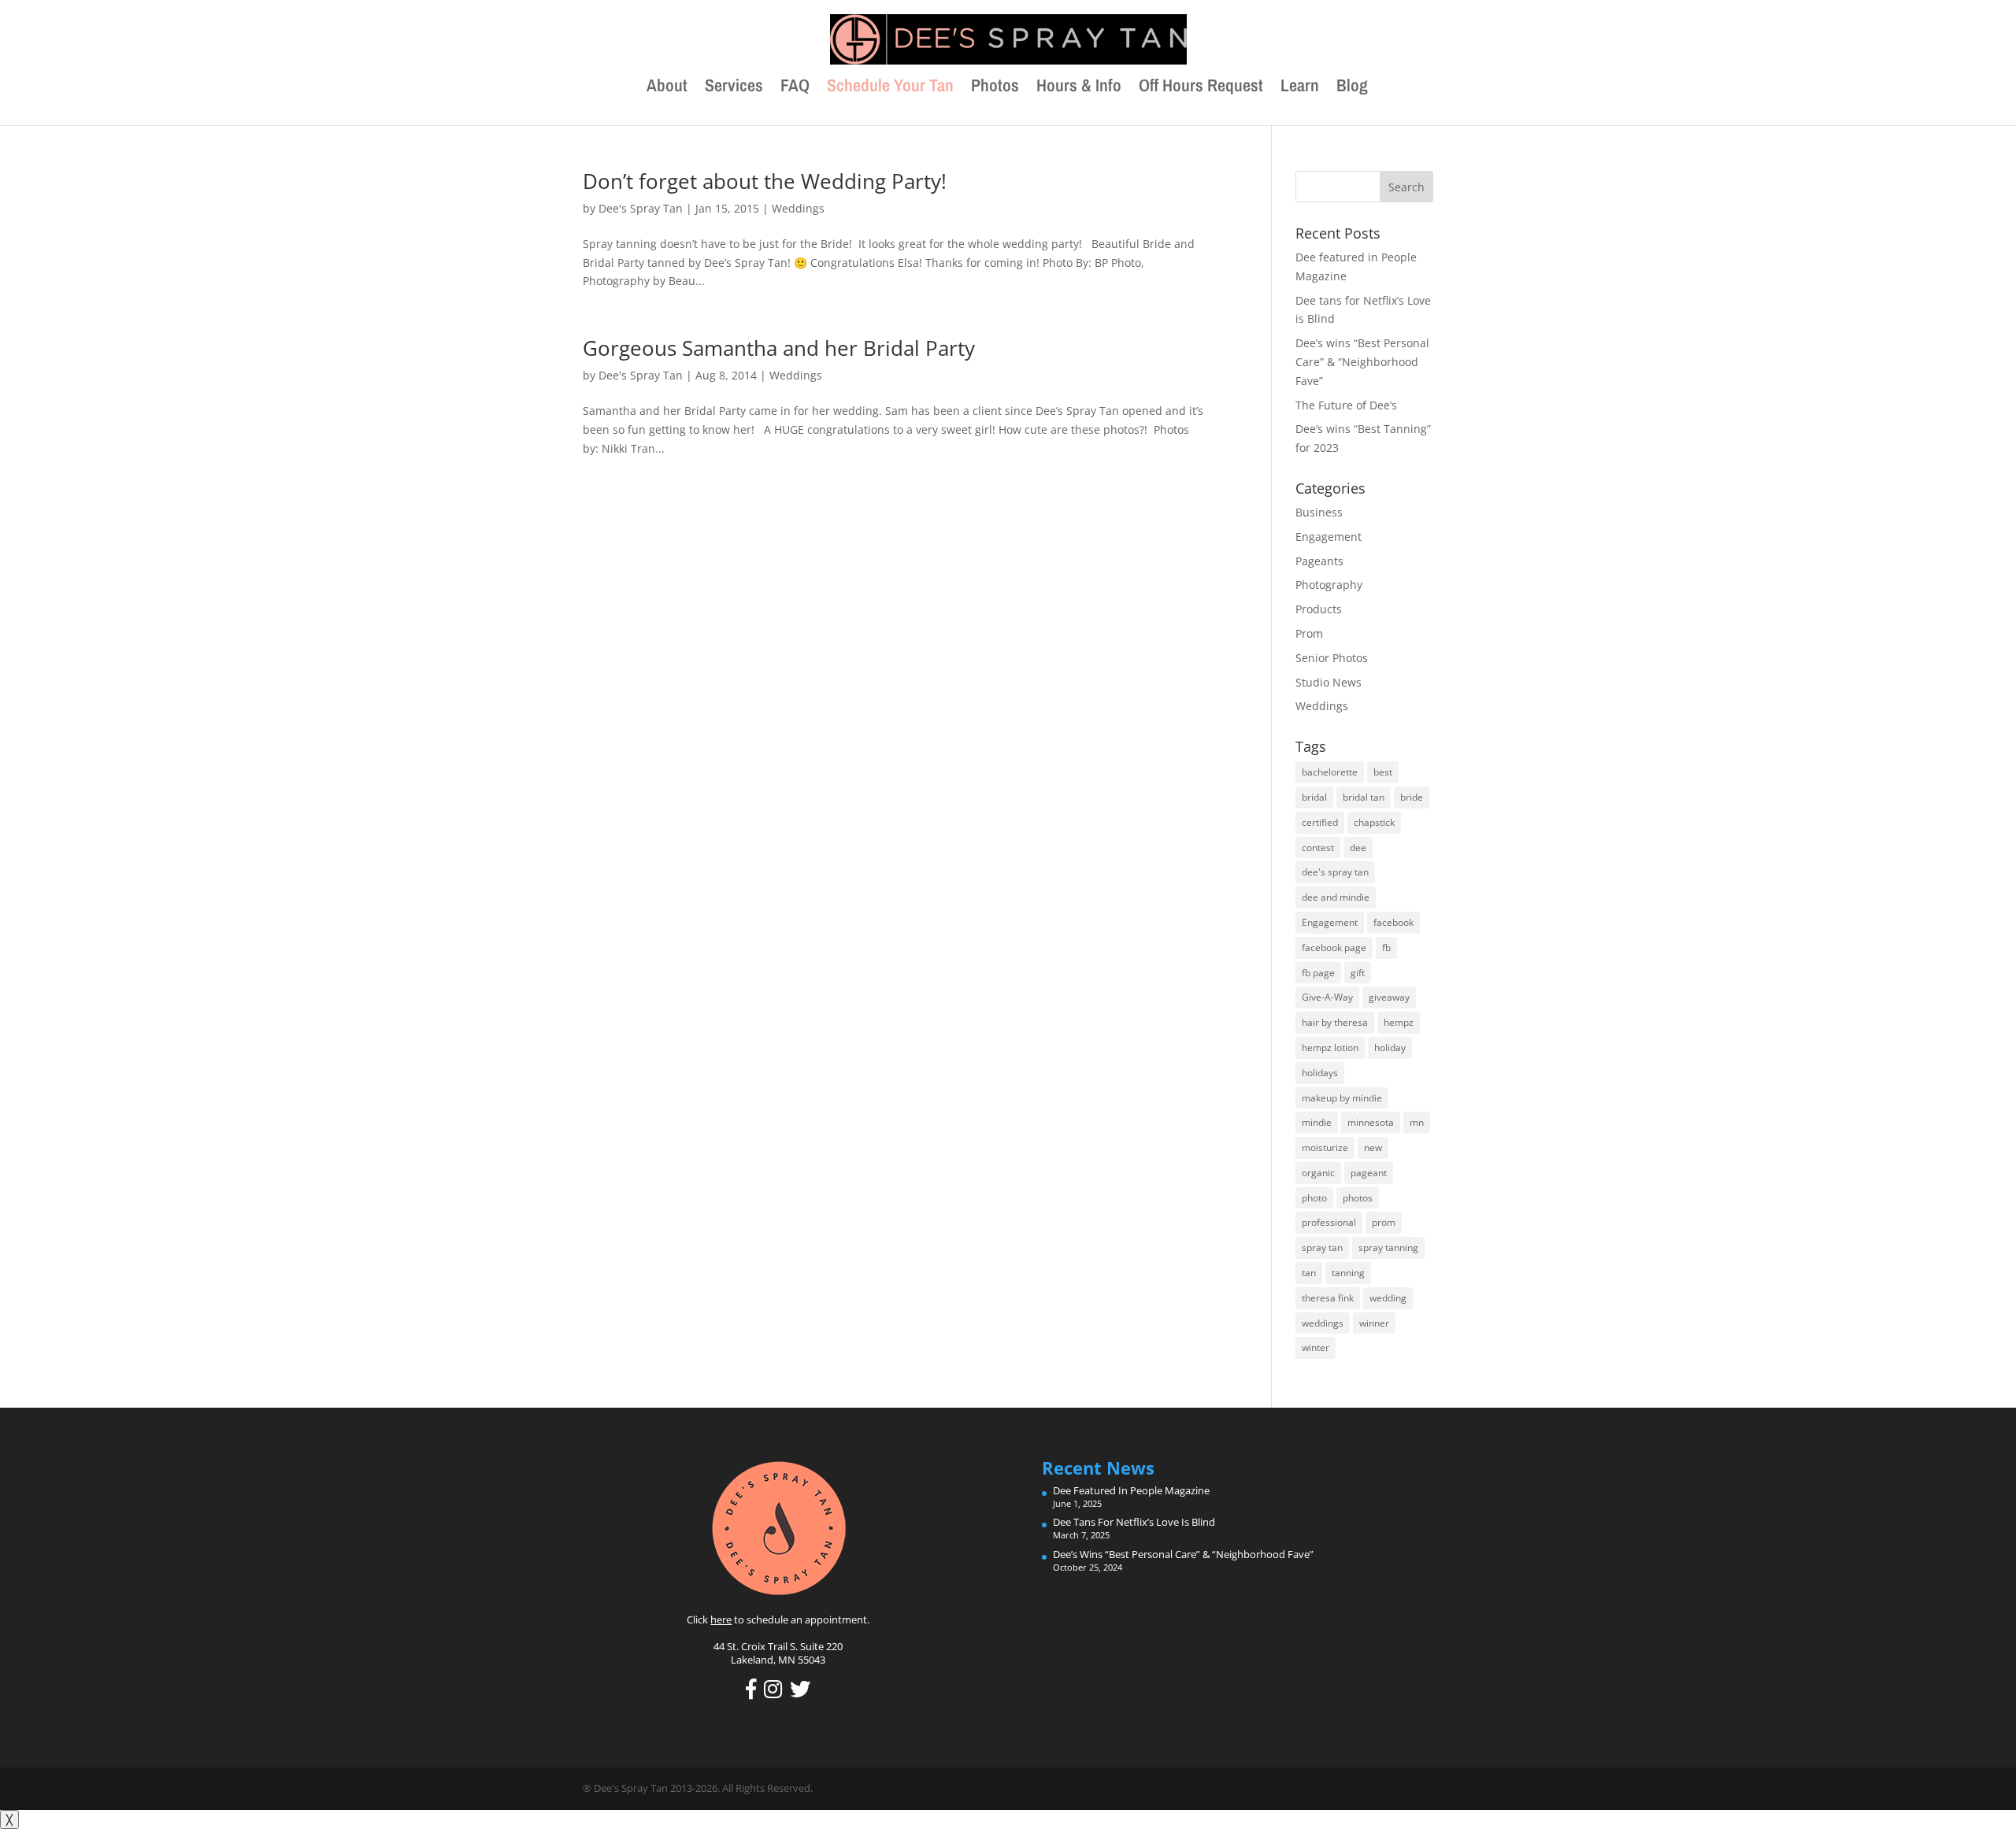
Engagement (1329, 537)
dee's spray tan (1335, 872)
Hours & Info (1079, 88)
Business (1319, 512)
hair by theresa (1335, 1022)
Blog (1352, 88)
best (1383, 772)
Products (1319, 609)
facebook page (1334, 948)
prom (1384, 1222)
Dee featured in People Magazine (1131, 1490)
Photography (1329, 585)
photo (1314, 1198)
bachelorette (1330, 772)
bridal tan (1364, 797)
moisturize (1325, 1147)
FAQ (795, 88)
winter (1316, 1347)
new (1373, 1147)
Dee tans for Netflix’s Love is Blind (1134, 1522)
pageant (1369, 1173)
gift (1358, 973)
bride (1412, 797)
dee (1358, 848)
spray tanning (1388, 1247)
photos (1358, 1198)
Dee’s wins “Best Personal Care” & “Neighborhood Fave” (1362, 362)
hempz (1399, 1022)
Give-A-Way (1327, 997)
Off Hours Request (1201, 88)
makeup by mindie (1342, 1098)
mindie (1317, 1122)
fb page (1318, 973)
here (721, 1619)
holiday (1390, 1047)
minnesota (1371, 1122)
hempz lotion (1330, 1047)
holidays (1320, 1073)
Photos (995, 88)
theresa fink (1328, 1298)
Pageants (1319, 561)
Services (734, 88)
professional (1329, 1222)
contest (1318, 848)
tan (1309, 1273)
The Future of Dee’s (1346, 405)
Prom (1309, 633)
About (667, 88)
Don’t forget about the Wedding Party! (765, 181)
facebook (1393, 922)
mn (1417, 1122)
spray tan (1322, 1247)
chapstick (1374, 822)
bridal (1314, 797)
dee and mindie (1336, 897)
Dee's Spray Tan (641, 208)
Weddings (798, 208)
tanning (1348, 1273)
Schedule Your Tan (890, 88)
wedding (1388, 1298)
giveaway (1389, 997)
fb (1386, 948)
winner (1374, 1323)
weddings (1323, 1323)
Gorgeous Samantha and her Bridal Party (779, 348)
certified (1320, 822)
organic (1318, 1173)
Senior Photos (1332, 658)
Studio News (1329, 682)
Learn (1300, 88)
